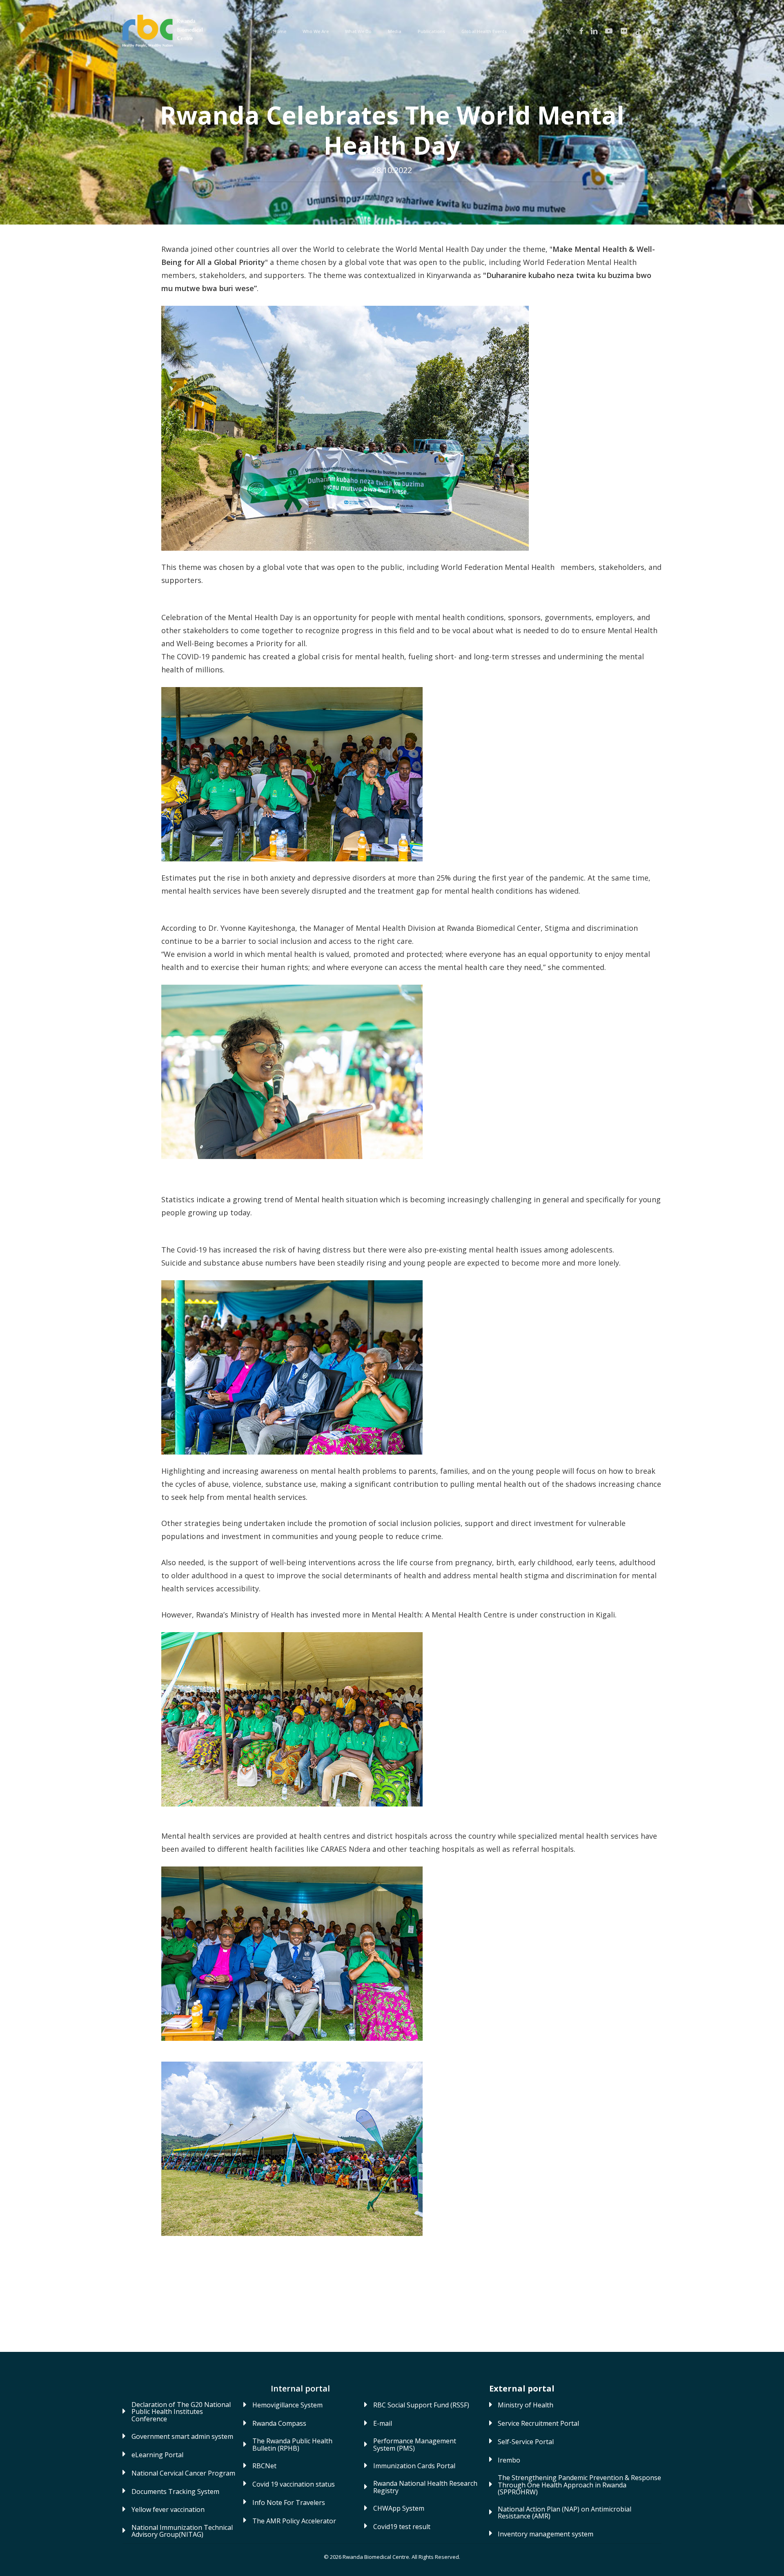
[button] (184, 2412)
